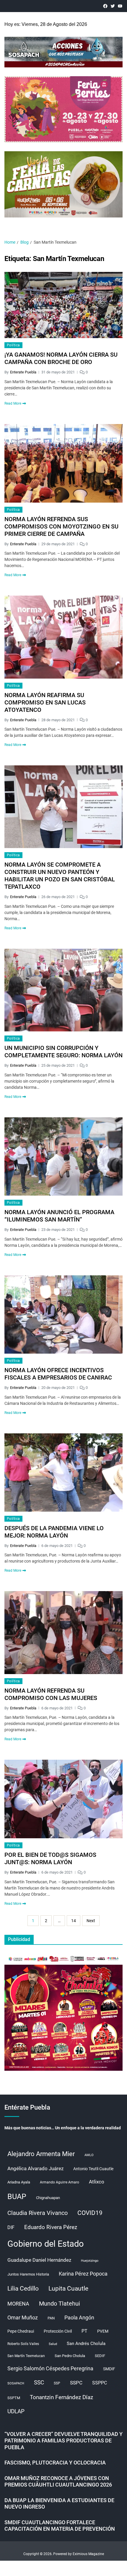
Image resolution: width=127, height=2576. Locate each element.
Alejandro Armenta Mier (41, 2154)
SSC (39, 2383)
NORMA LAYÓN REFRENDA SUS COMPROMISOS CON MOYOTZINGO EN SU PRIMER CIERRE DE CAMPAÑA (61, 526)
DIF (11, 2227)
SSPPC (100, 2383)
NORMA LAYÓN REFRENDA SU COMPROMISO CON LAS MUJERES (51, 1694)
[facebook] (105, 6)
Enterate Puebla (23, 372)
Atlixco (97, 2182)
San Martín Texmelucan (26, 2356)
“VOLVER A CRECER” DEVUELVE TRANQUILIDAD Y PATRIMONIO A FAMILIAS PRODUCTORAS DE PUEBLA (63, 2441)
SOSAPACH (16, 2383)
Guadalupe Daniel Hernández (39, 2260)
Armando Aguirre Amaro (60, 2182)
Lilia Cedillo (23, 2288)
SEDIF (100, 2356)
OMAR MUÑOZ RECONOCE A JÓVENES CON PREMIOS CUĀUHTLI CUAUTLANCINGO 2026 (58, 2482)
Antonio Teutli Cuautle (93, 2169)
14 (74, 1921)
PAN (51, 2318)
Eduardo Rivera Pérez (51, 2227)
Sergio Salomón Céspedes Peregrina (50, 2369)
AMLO (89, 2155)
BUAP (17, 2197)
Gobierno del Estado (46, 2244)
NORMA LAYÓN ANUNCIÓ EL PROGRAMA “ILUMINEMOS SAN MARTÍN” (59, 1216)
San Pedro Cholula (70, 2356)
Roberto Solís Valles (23, 2344)
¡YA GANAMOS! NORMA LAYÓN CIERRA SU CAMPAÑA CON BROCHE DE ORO (61, 358)
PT (84, 2331)
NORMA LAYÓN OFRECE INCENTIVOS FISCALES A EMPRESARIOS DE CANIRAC (58, 1374)
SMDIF (109, 2369)
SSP (57, 2383)
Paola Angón (79, 2317)
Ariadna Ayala (19, 2182)
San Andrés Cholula (86, 2344)
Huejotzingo (90, 2261)
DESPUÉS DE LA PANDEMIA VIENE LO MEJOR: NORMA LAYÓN (54, 1532)
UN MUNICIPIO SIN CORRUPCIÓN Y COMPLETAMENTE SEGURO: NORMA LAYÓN (63, 1052)
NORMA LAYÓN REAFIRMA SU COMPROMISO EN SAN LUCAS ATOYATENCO (45, 702)
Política (13, 345)
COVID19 (90, 2213)
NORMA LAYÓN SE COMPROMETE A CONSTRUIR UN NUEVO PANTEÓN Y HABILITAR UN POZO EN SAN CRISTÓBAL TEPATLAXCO (60, 876)
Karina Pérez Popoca (83, 2274)
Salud (53, 2344)
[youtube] (120, 6)
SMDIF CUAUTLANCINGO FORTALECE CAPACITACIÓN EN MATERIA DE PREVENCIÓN (60, 2526)
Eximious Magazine (88, 2554)
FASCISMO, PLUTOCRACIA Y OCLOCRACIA (55, 2463)
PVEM (103, 2331)
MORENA (18, 2304)
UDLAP (16, 2411)
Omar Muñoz (23, 2318)
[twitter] (113, 6)
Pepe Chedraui (21, 2331)
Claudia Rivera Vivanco (38, 2213)
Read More (13, 403)
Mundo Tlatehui (60, 2304)
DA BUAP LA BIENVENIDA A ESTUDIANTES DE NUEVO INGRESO (59, 2504)
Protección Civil (58, 2331)
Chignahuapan (48, 2198)
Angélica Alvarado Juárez (35, 2169)
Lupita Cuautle (68, 2289)
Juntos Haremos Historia (28, 2274)
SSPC (76, 2383)
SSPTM (14, 2398)
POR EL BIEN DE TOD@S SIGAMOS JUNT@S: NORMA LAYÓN (50, 1858)
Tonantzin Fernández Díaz (61, 2397)
